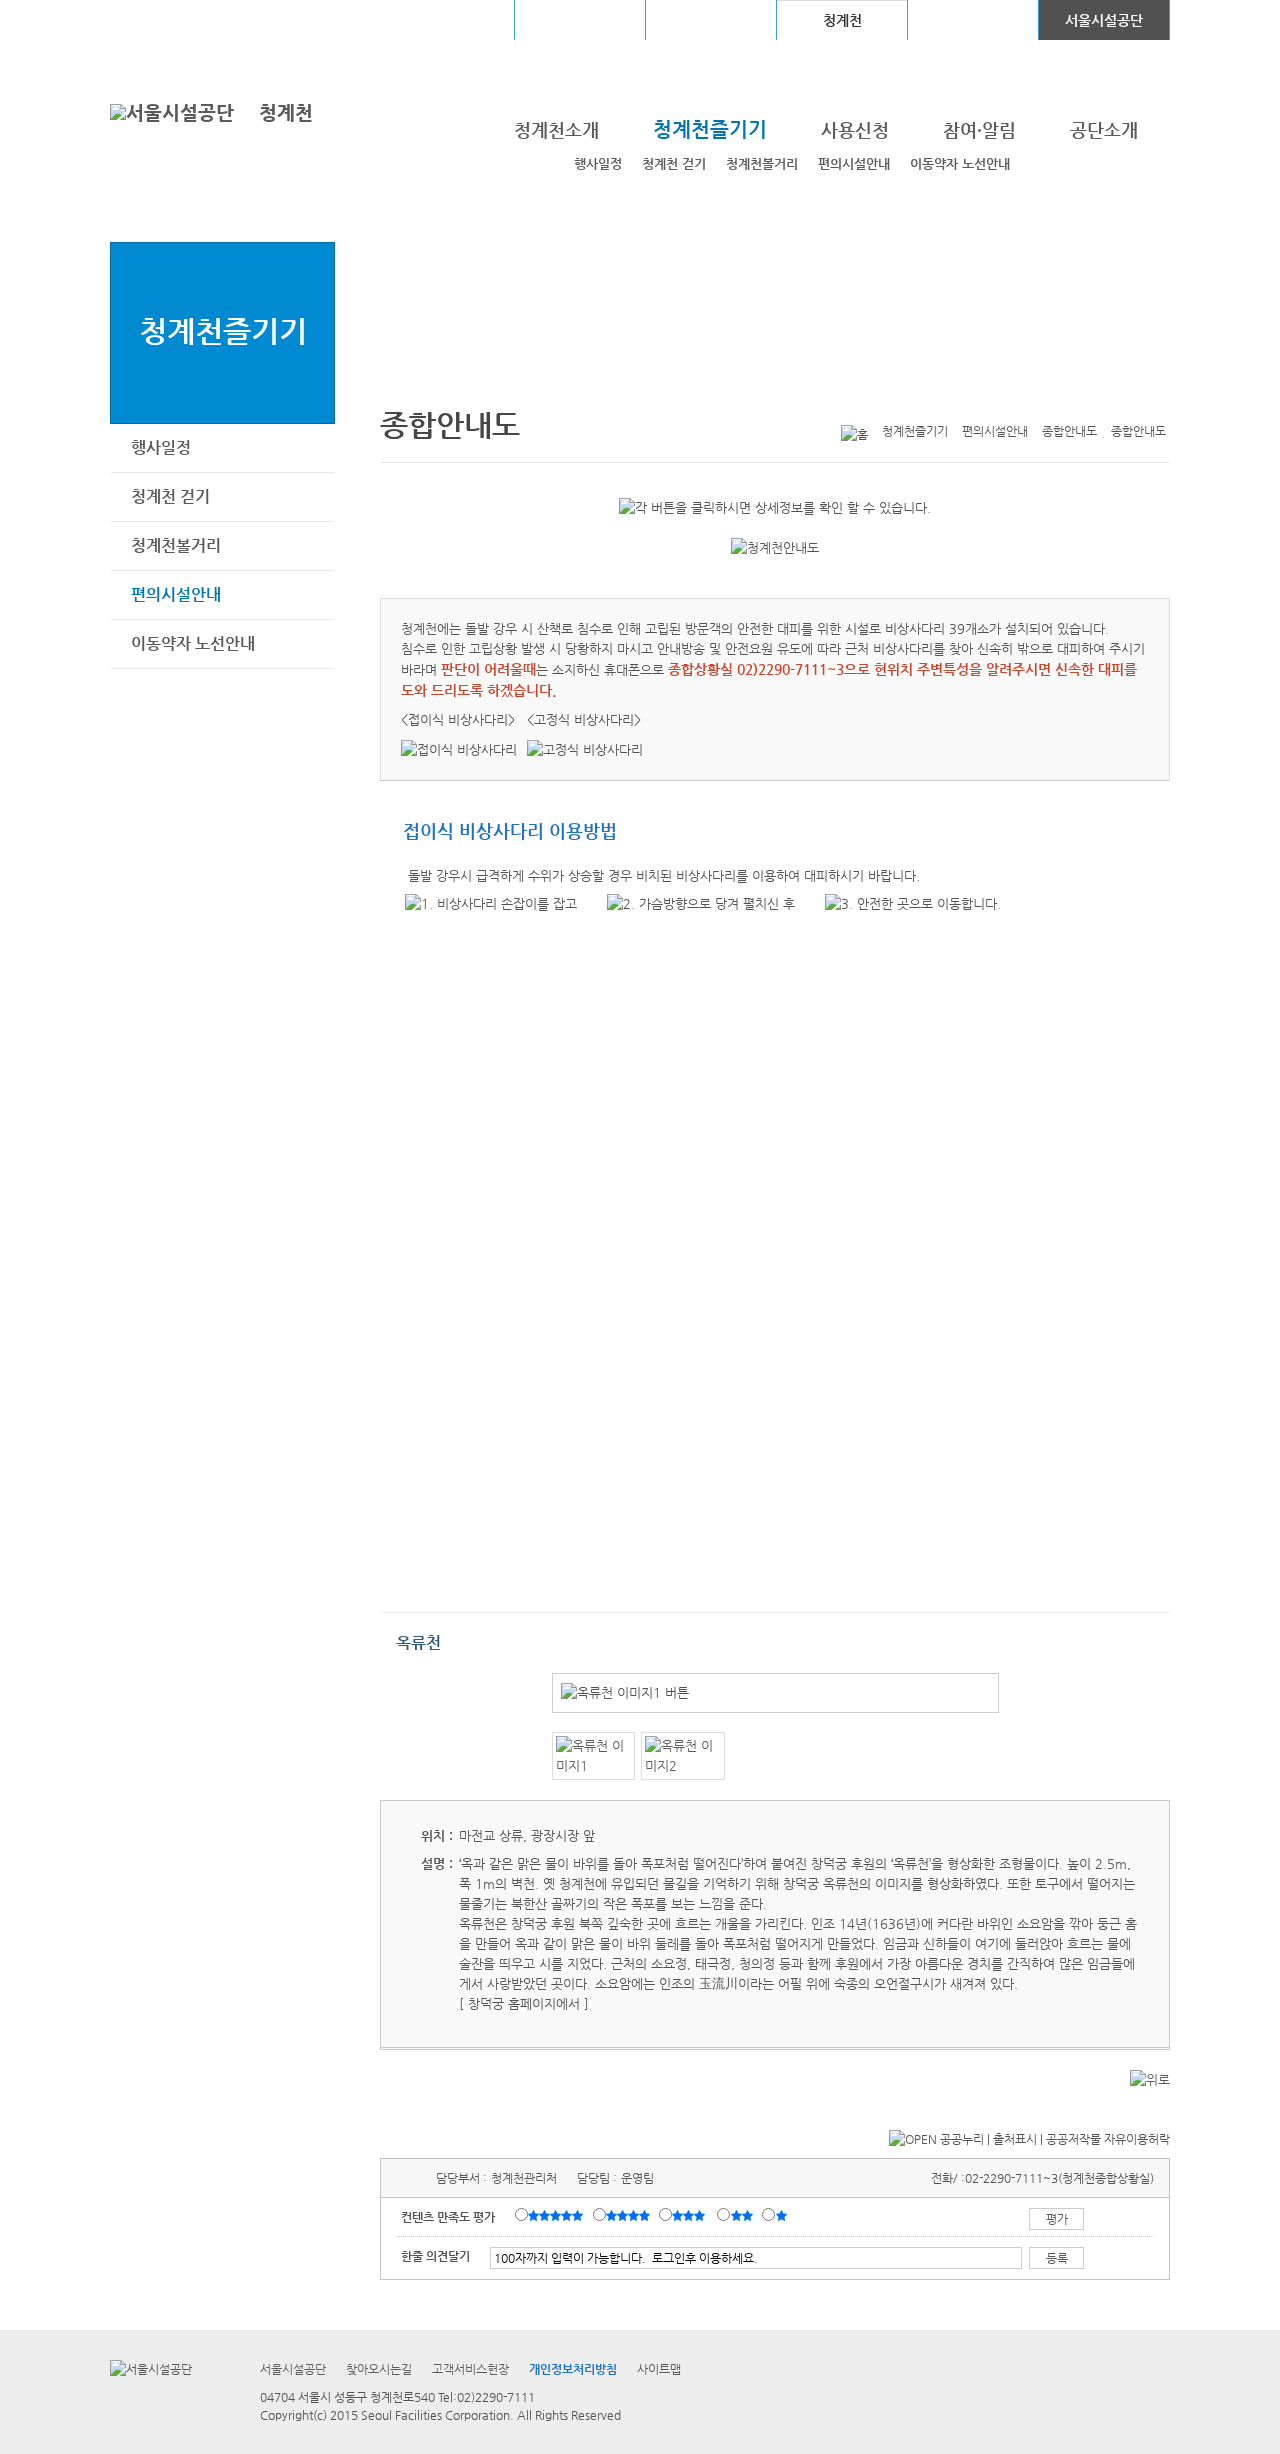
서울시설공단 (1104, 20)
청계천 (286, 112)
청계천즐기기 (223, 330)
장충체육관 (580, 20)
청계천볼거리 (762, 163)
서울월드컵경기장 (449, 20)
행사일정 (598, 163)
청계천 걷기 (674, 163)
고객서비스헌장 (470, 2369)
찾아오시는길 (379, 2369)
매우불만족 (782, 2216)
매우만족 (558, 2216)
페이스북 (1096, 398)
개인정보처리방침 (573, 2369)
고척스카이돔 (711, 20)
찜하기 (1158, 398)
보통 (692, 2216)
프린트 (1034, 398)
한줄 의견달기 (435, 2256)
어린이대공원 (973, 20)
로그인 (163, 19)
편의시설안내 (854, 163)
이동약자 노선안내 (960, 163)
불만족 (743, 2216)
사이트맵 (659, 2369)
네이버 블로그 (1127, 398)
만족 (630, 2216)
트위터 (1065, 398)
